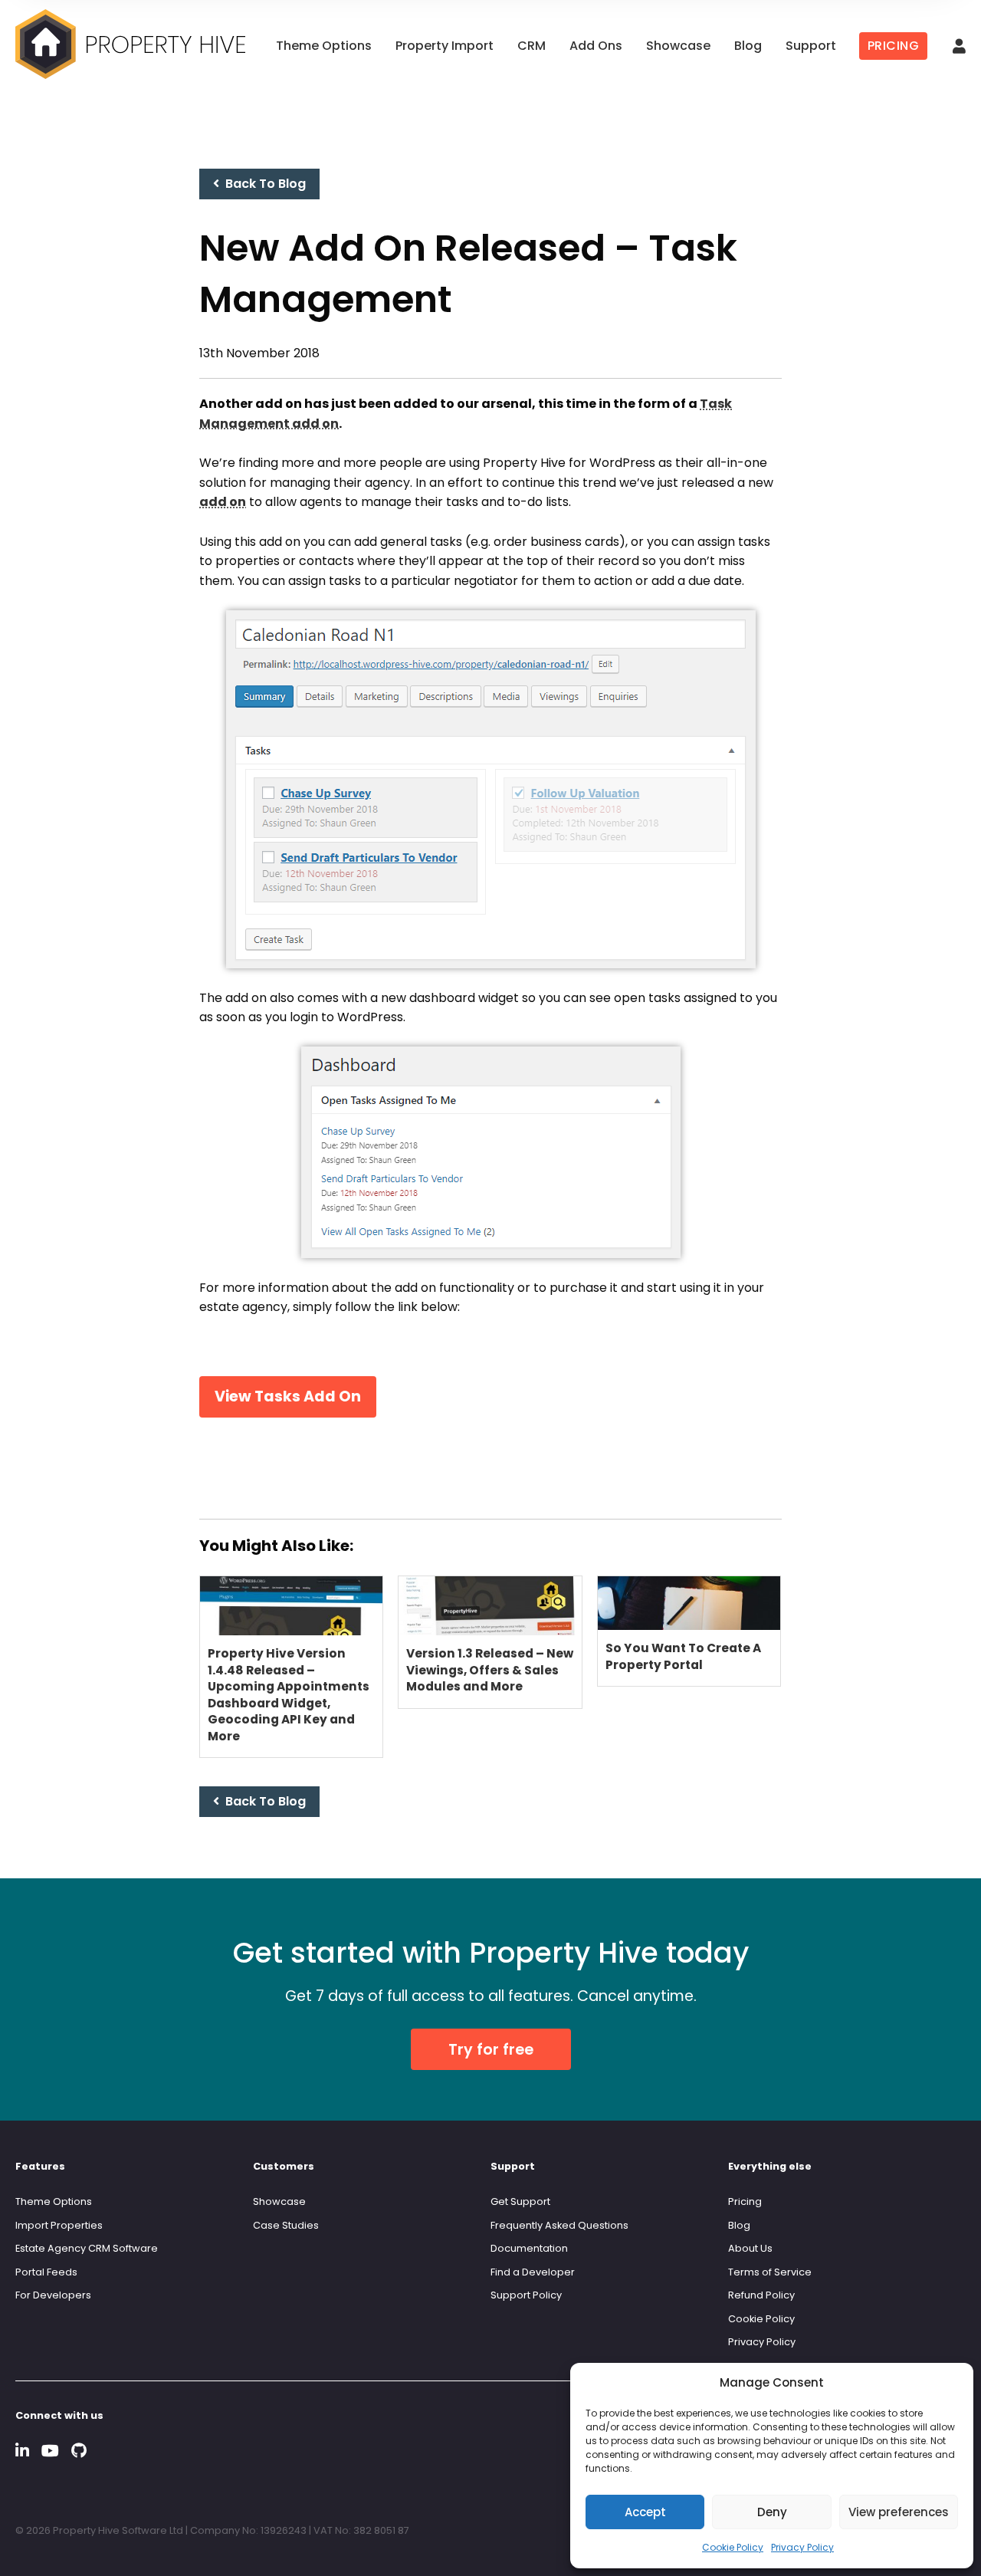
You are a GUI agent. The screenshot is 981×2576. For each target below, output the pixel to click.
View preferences (899, 2512)
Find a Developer (533, 2272)
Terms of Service (770, 2272)
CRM (532, 46)
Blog (748, 46)
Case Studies (286, 2225)
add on (223, 502)
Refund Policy (761, 2295)
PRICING (894, 46)
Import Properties (59, 2225)
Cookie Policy (733, 2547)
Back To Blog (262, 184)
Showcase (678, 46)
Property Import (445, 46)
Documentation (529, 2248)
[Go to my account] (959, 47)
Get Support (520, 2201)
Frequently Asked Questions (559, 2225)
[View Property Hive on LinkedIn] (22, 2451)
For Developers (53, 2295)
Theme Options (324, 46)
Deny (772, 2512)
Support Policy (526, 2295)
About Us (750, 2248)
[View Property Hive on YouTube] (50, 2451)
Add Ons (596, 46)
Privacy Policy (802, 2547)
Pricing (745, 2201)
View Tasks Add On (288, 1396)
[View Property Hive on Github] (79, 2451)
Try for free (491, 2050)
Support (811, 46)
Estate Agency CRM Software (87, 2248)
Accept (645, 2512)
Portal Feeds (46, 2272)
